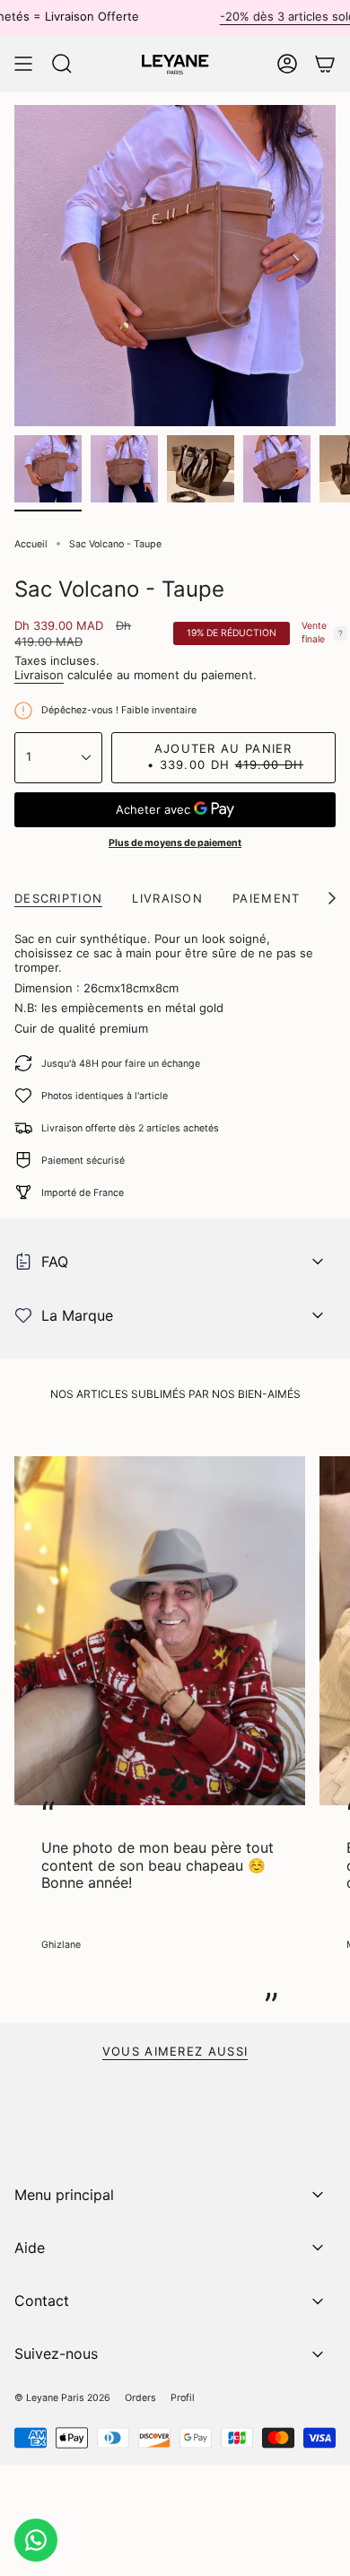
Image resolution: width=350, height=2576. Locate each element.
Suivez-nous (56, 2353)
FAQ (55, 1262)
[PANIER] (325, 64)
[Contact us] (36, 2540)
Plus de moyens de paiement (175, 843)
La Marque (77, 1315)
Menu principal (64, 2195)
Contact (42, 2301)
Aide (30, 2248)
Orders (140, 2398)
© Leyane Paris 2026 (62, 2398)
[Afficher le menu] (23, 64)
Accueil (31, 544)
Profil (183, 2398)
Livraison (39, 675)
